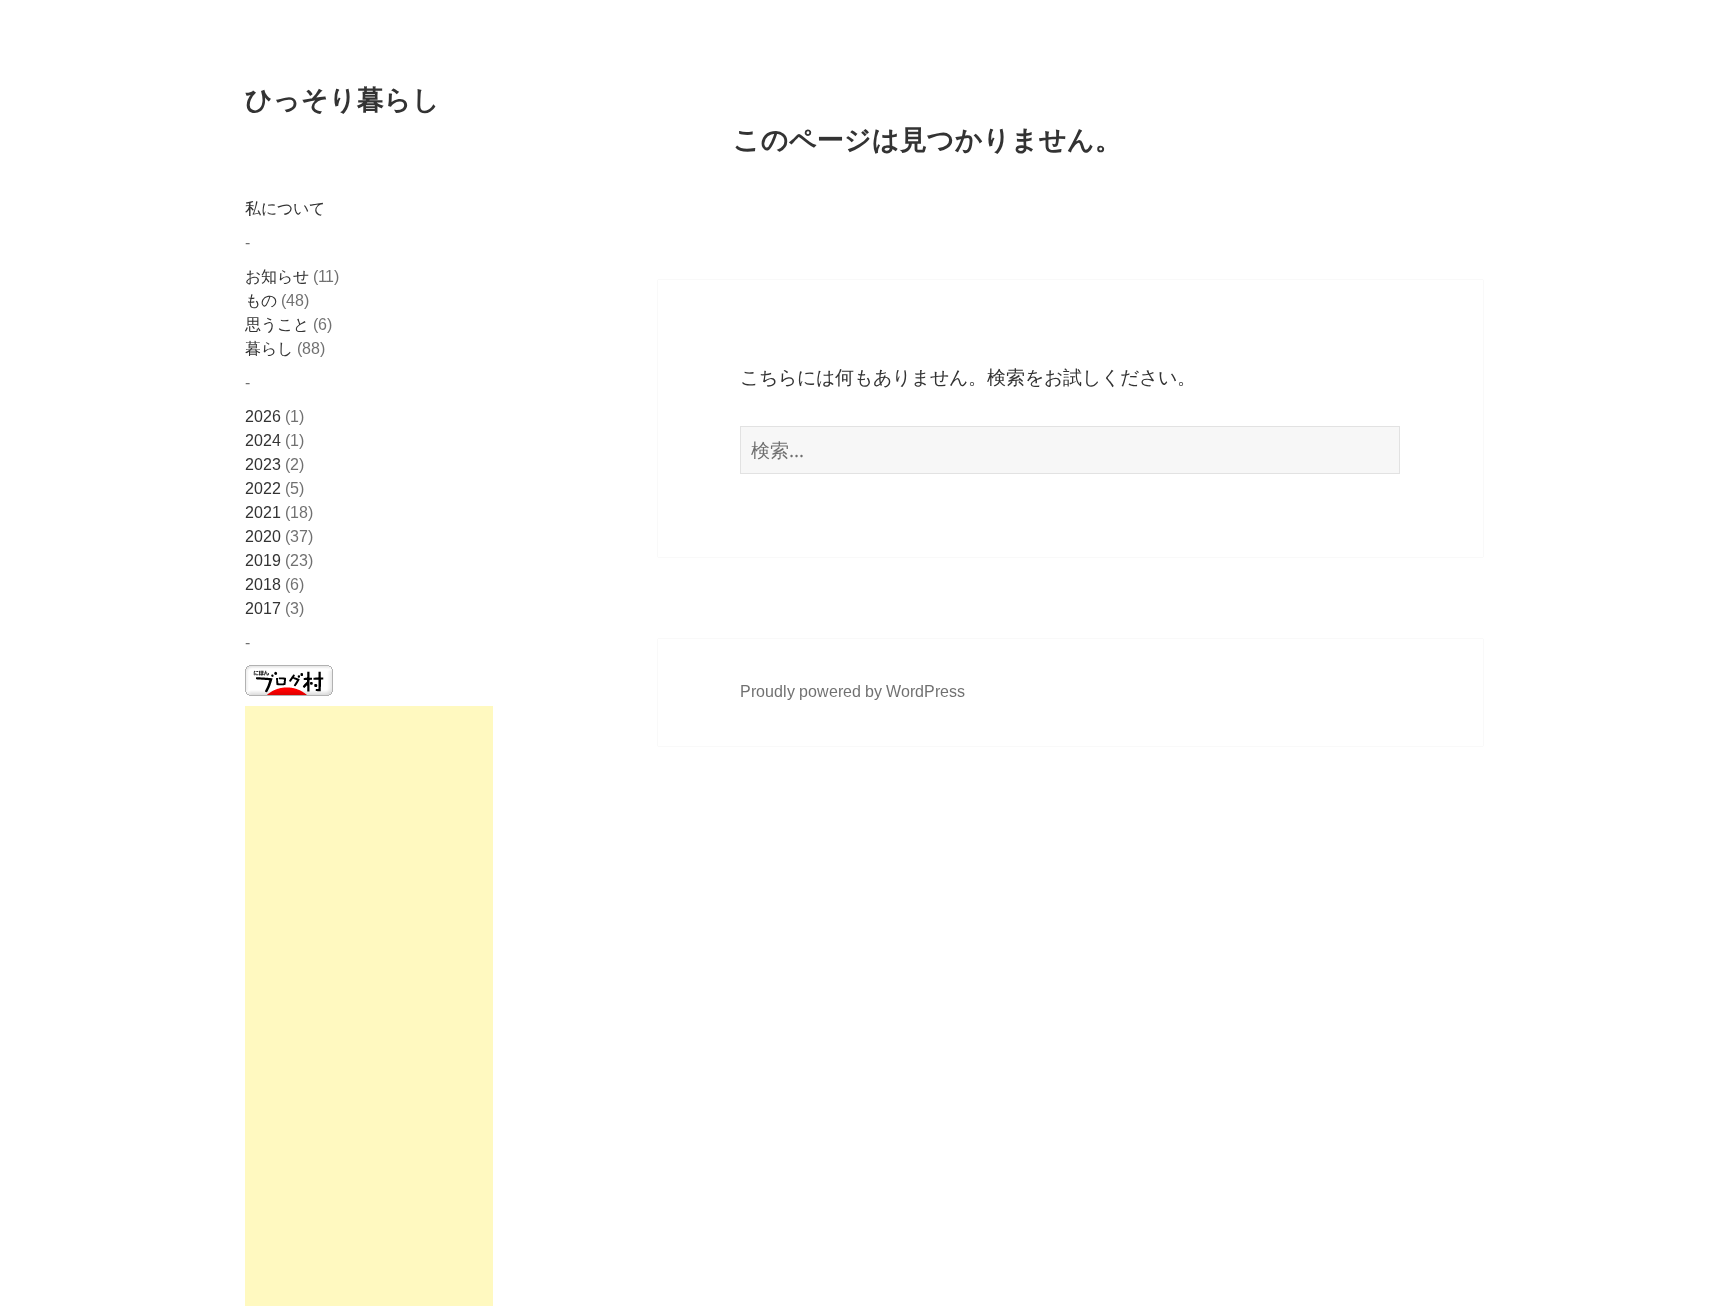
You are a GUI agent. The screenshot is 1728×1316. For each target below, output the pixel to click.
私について (285, 208)
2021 (263, 512)
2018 (263, 584)
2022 (263, 488)
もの (261, 300)
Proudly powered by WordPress (852, 691)
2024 (263, 440)
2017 (263, 608)
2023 (263, 464)
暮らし (269, 348)
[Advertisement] (369, 1006)
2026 (263, 416)
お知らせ (277, 276)
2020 (263, 536)
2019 (263, 560)
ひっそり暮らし (342, 98)
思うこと (277, 324)
